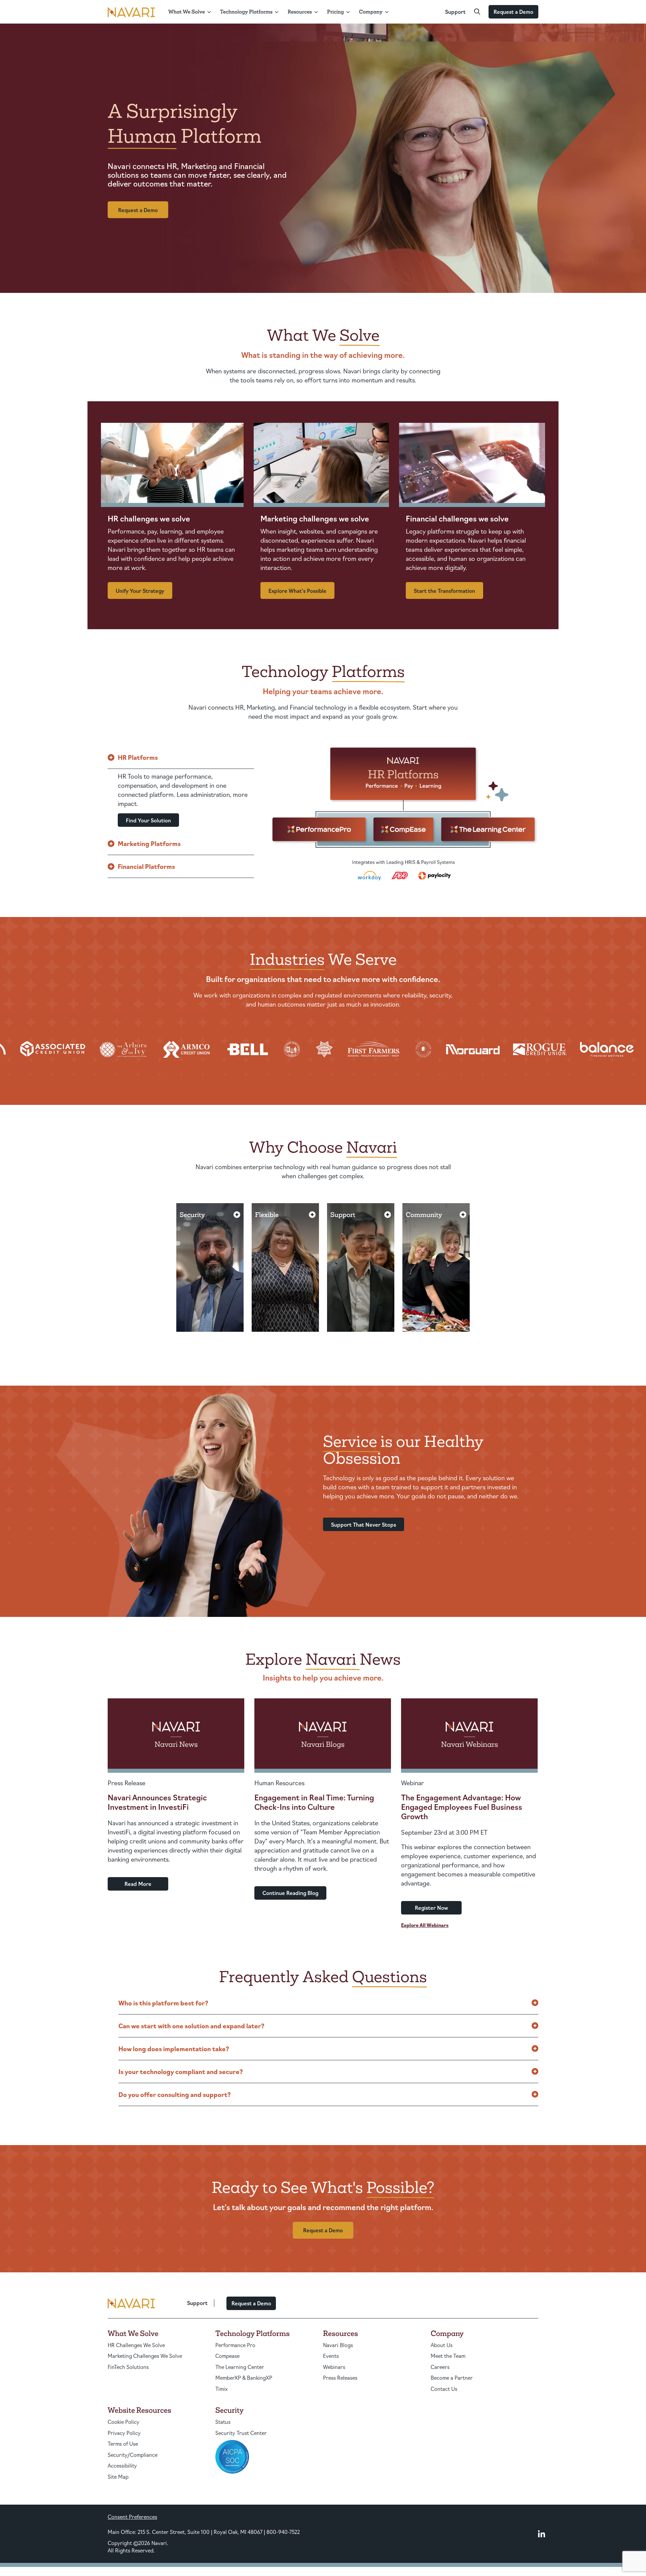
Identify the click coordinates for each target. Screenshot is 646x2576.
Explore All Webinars (425, 1925)
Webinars (334, 2367)
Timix (222, 2389)
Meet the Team (448, 2356)
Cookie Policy (123, 2422)
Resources (300, 12)
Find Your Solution (148, 820)
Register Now (432, 1908)
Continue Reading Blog (290, 1893)
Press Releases (340, 2378)
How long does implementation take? (174, 2048)
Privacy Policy (124, 2433)
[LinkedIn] (542, 2534)
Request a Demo (513, 12)
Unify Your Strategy (140, 591)
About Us (442, 2345)
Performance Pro (235, 2345)
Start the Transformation (444, 591)
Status (223, 2422)
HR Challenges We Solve (136, 2345)
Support (455, 12)
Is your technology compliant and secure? (181, 2071)
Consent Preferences (132, 2517)
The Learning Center (240, 2367)
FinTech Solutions (128, 2367)
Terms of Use (123, 2444)
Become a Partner (452, 2378)
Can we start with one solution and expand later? (191, 2026)
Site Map (118, 2477)
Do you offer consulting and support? (175, 2094)
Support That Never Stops (364, 1524)
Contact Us (444, 2389)
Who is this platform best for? (163, 2003)
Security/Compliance (133, 2455)
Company (371, 12)
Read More (138, 1884)
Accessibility (122, 2465)
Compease (227, 2356)
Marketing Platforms (149, 843)
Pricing (335, 12)
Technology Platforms (246, 12)
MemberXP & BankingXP (244, 2378)
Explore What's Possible (297, 591)
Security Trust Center (241, 2433)
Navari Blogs (338, 2345)
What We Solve (187, 12)
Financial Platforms (146, 866)
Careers (440, 2367)
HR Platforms (138, 757)
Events (331, 2356)
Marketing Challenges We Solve (145, 2356)
